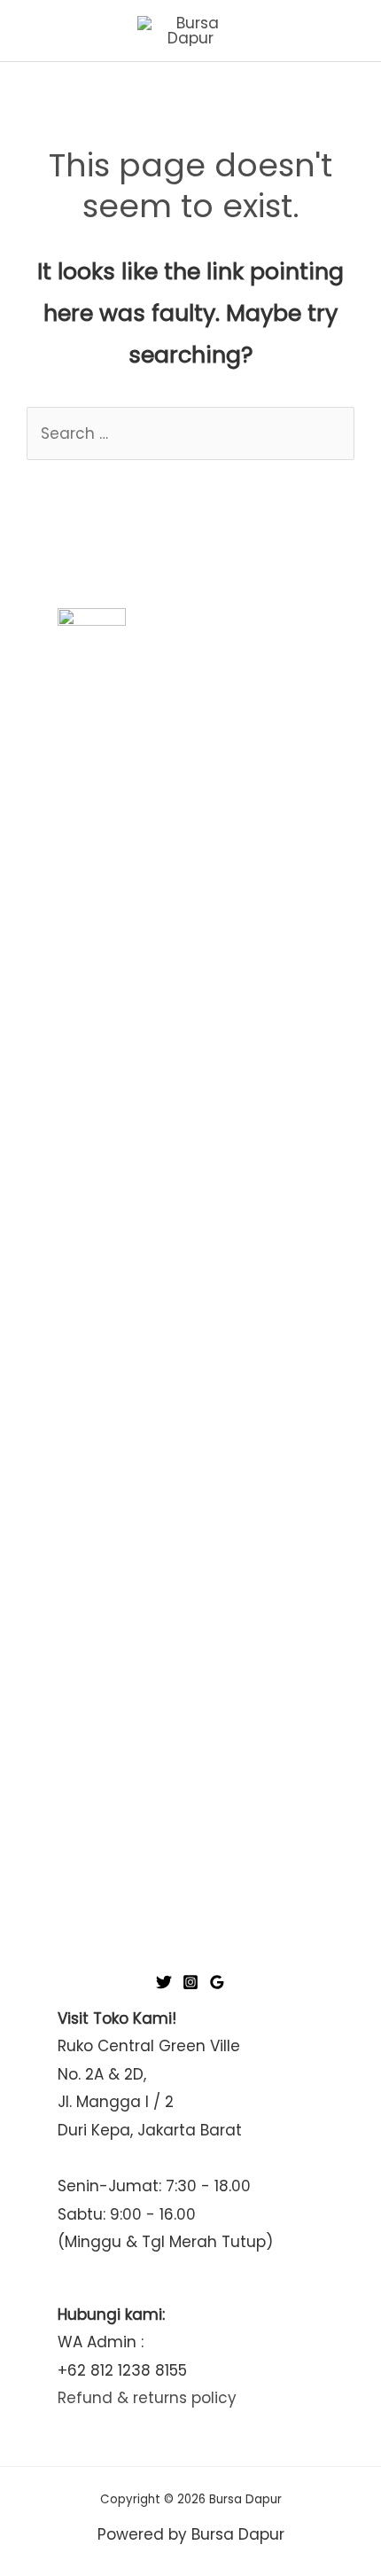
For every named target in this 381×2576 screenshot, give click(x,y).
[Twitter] (164, 1982)
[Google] (217, 1982)
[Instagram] (190, 1982)
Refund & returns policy (147, 2398)
